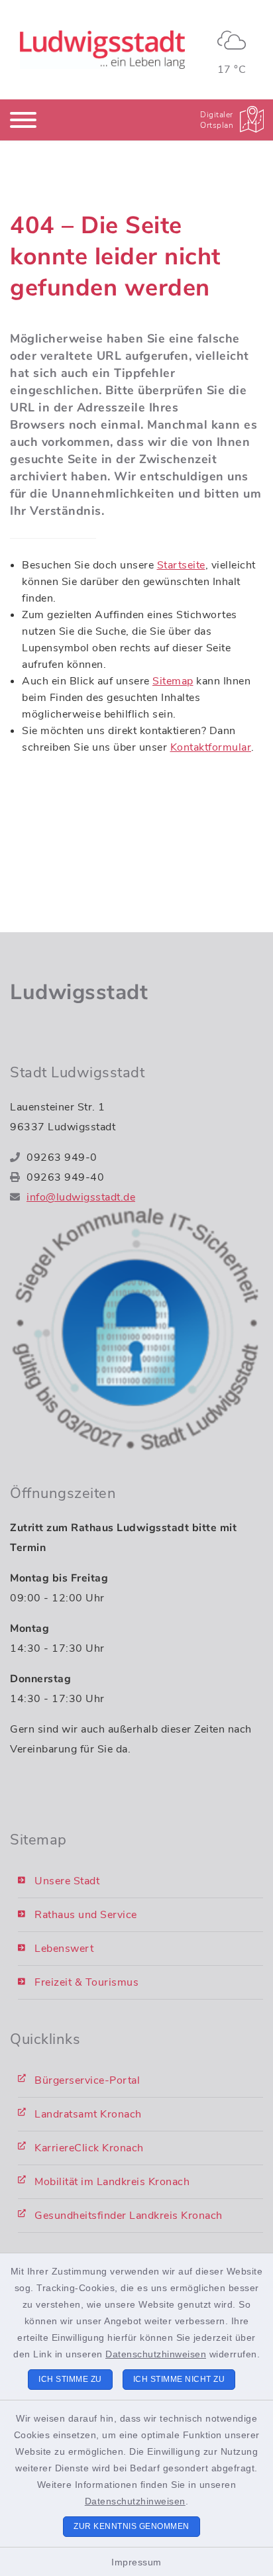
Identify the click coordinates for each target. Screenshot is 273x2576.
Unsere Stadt (67, 1881)
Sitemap (173, 681)
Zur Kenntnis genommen (132, 2526)
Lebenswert (64, 1949)
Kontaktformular (211, 747)
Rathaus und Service (86, 1915)
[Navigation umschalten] (23, 120)
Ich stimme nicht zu (179, 2379)
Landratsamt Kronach (88, 2114)
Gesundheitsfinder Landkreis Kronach (129, 2216)
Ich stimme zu (70, 2379)
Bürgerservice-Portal (87, 2080)
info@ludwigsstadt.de (81, 1197)
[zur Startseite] (102, 50)
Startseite (181, 565)
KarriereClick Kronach (89, 2148)
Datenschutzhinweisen (156, 2354)
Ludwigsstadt (79, 992)
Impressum (136, 2562)
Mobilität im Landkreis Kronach (112, 2182)
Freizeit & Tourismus (86, 1982)
